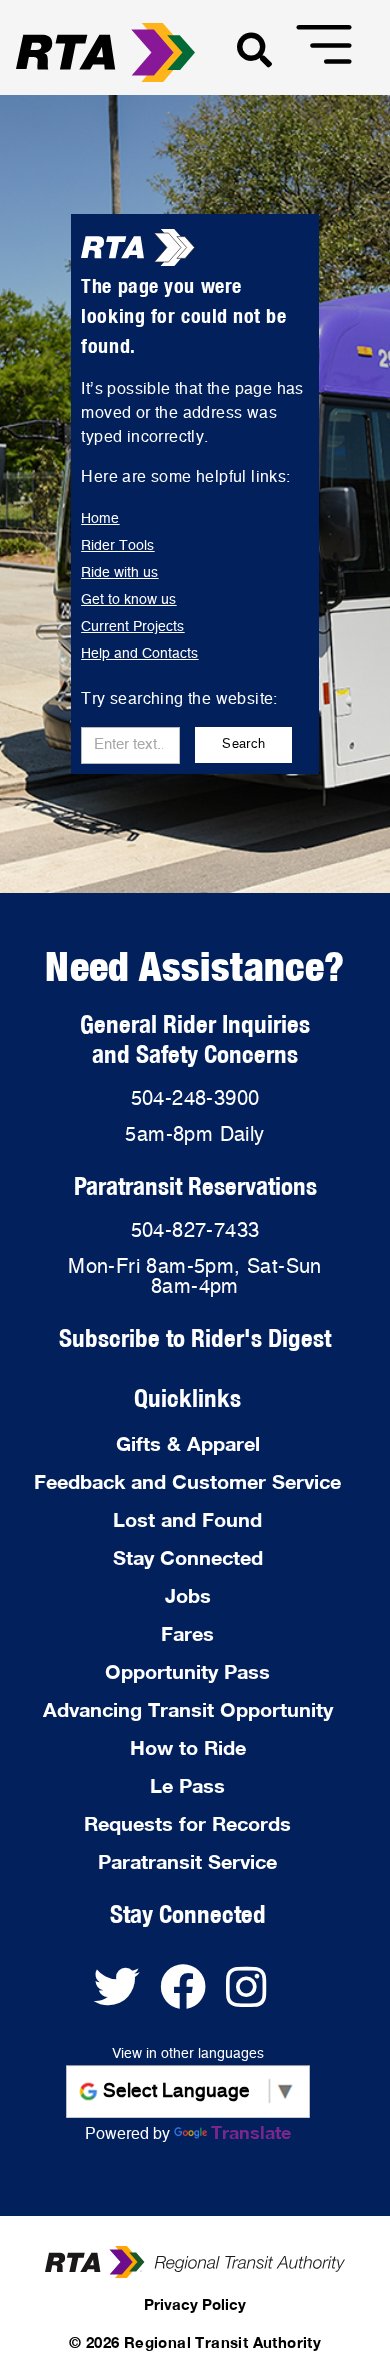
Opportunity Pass (187, 1671)
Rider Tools (117, 546)
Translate (251, 2132)
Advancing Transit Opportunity (188, 1709)
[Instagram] (253, 1997)
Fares (187, 1633)
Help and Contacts (139, 654)
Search (243, 744)
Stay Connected (188, 1557)
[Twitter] (127, 1997)
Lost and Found (187, 1519)
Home (100, 519)
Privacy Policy (195, 2304)
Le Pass (187, 1785)
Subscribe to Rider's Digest (195, 1337)
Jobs (188, 1595)
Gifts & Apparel (188, 1443)
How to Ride (188, 1747)
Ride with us (119, 573)
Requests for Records (187, 1823)
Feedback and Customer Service (187, 1481)
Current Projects (132, 627)
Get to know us (128, 600)
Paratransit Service (187, 1861)
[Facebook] (193, 1997)
